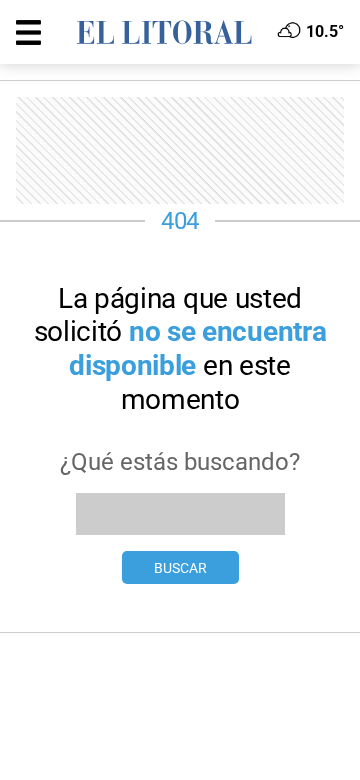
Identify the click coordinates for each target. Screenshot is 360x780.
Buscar (180, 568)
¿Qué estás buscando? (180, 462)
